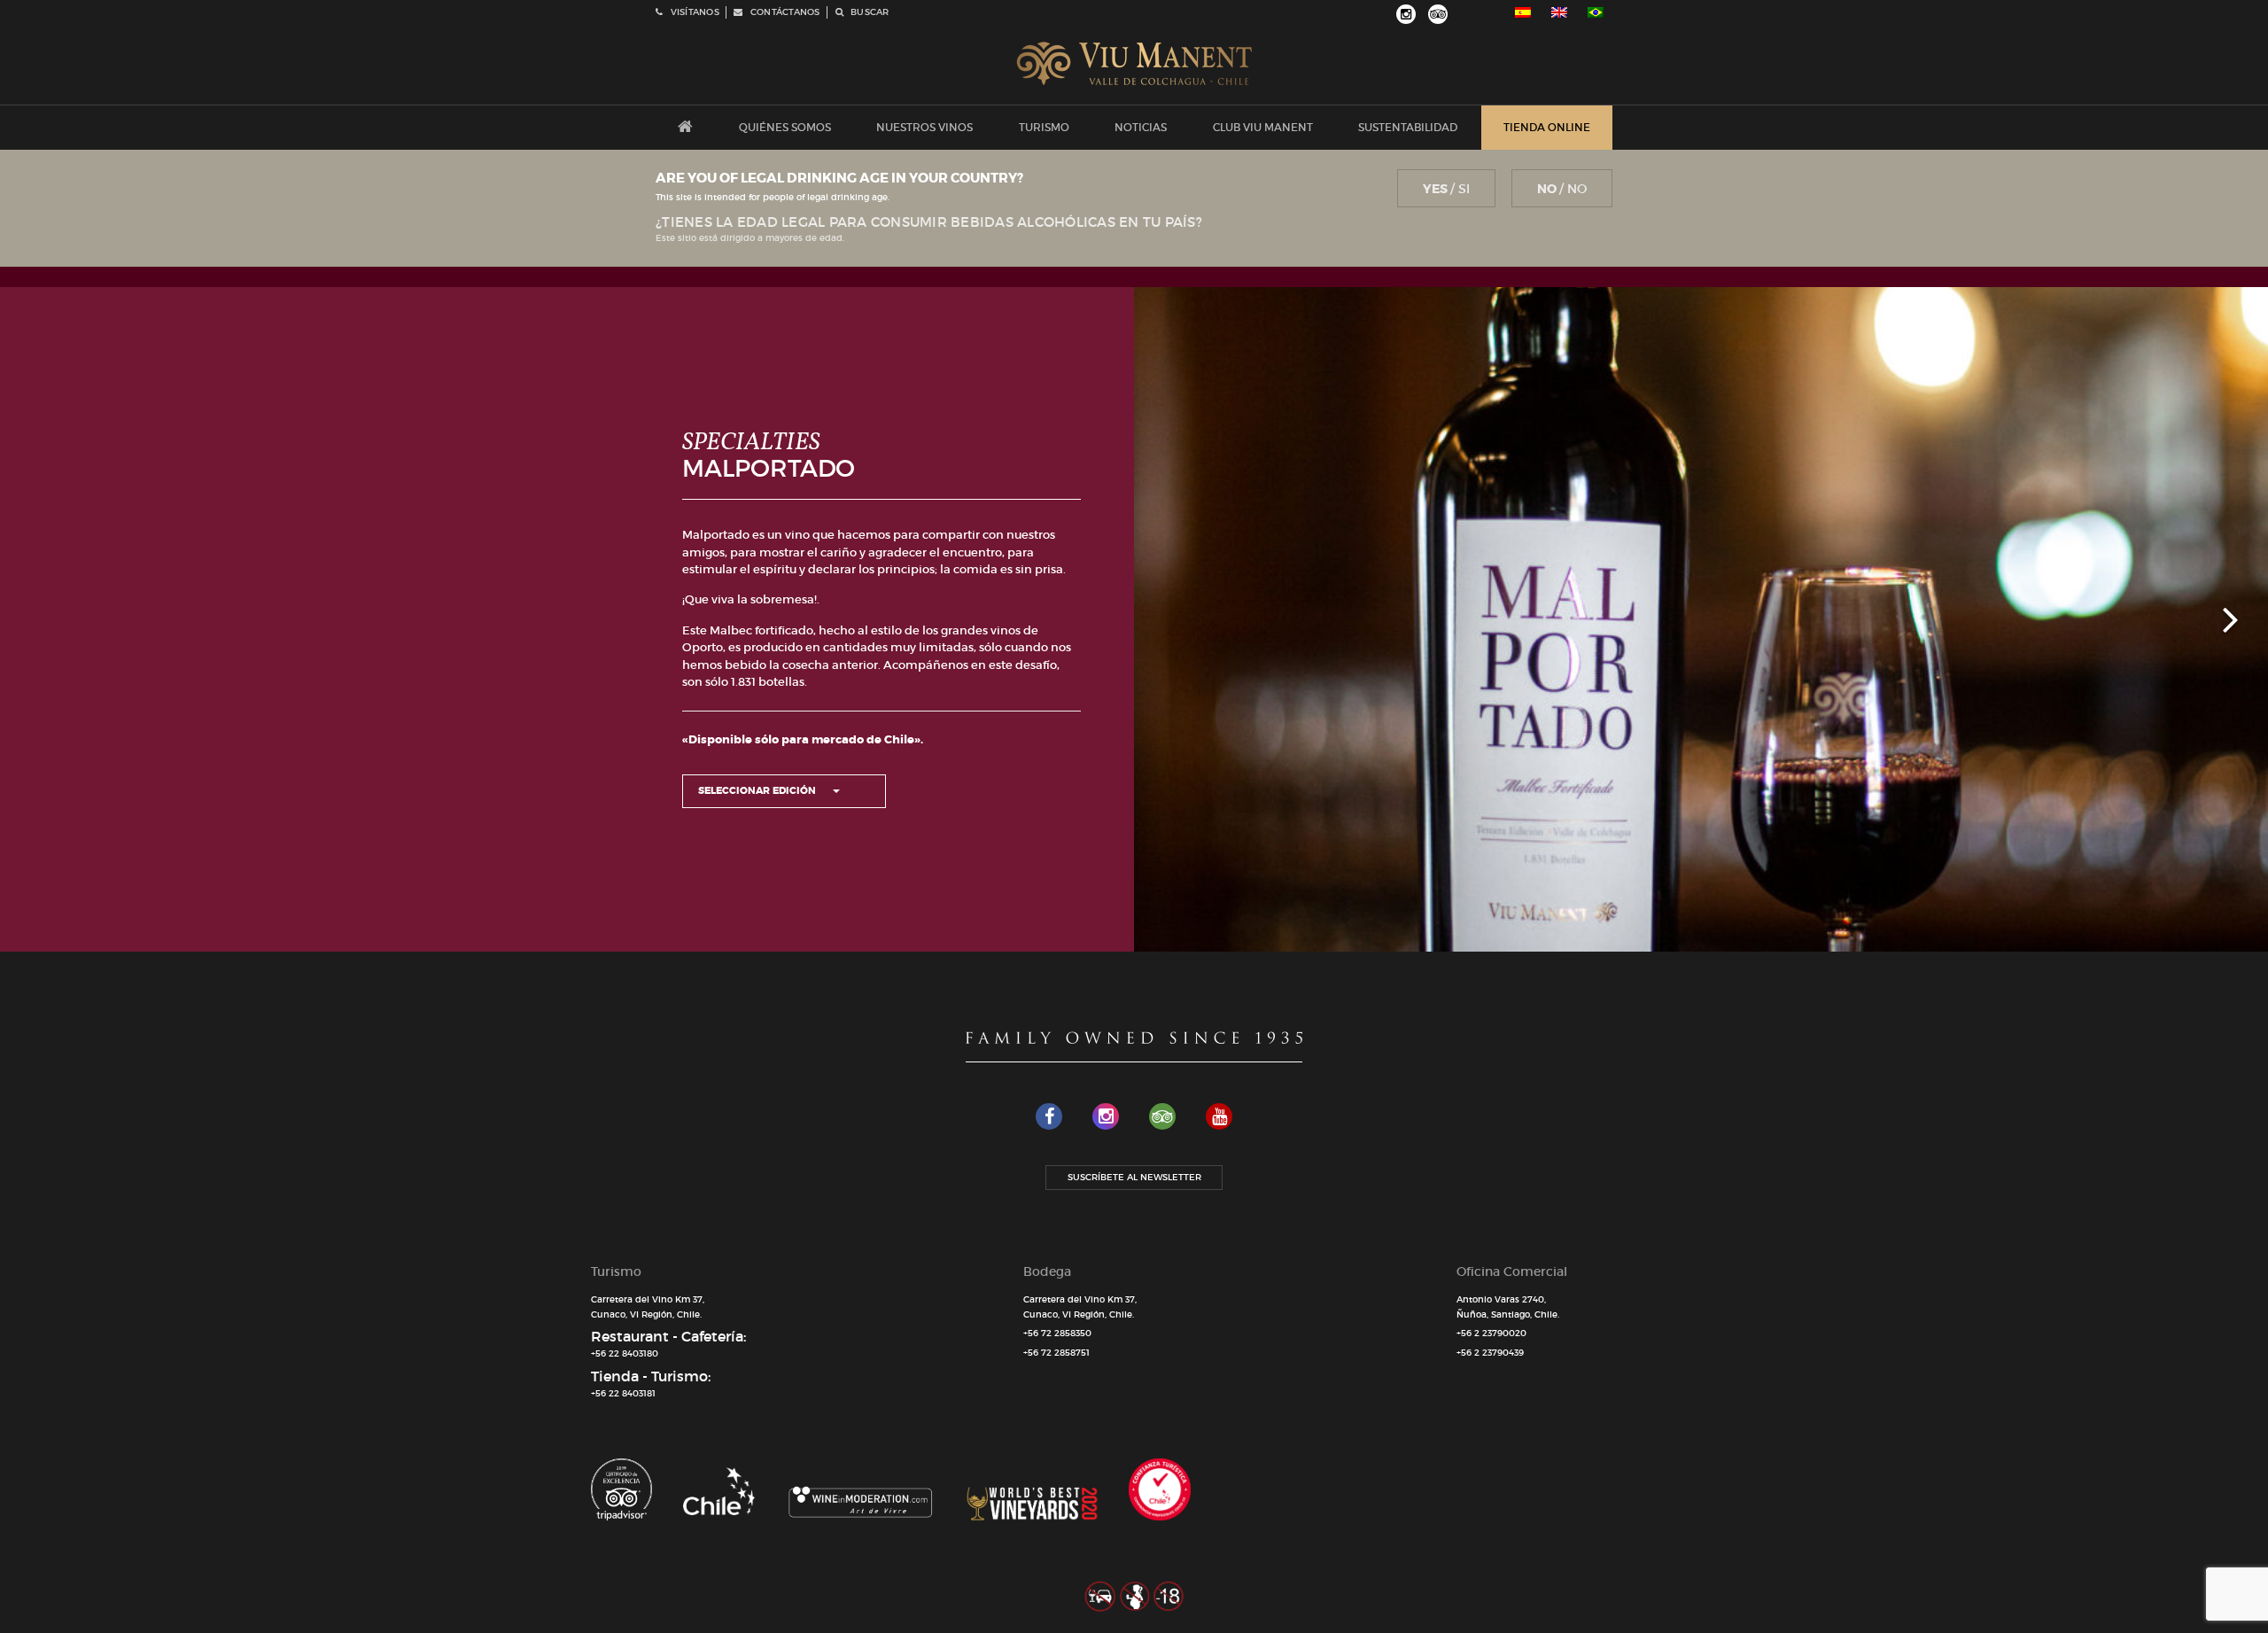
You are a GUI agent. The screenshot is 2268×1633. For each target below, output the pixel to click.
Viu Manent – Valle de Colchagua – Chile (1134, 64)
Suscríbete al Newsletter (1134, 1177)
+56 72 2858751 (1056, 1353)
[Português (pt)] (1596, 12)
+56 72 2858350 (1057, 1333)
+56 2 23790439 (1490, 1353)
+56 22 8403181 (623, 1393)
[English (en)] (1559, 12)
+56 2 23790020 (1491, 1333)
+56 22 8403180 (625, 1353)
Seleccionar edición (758, 790)
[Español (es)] (1523, 12)
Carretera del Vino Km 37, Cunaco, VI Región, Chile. (648, 1307)
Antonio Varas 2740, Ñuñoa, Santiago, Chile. (1508, 1307)
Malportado (769, 468)
